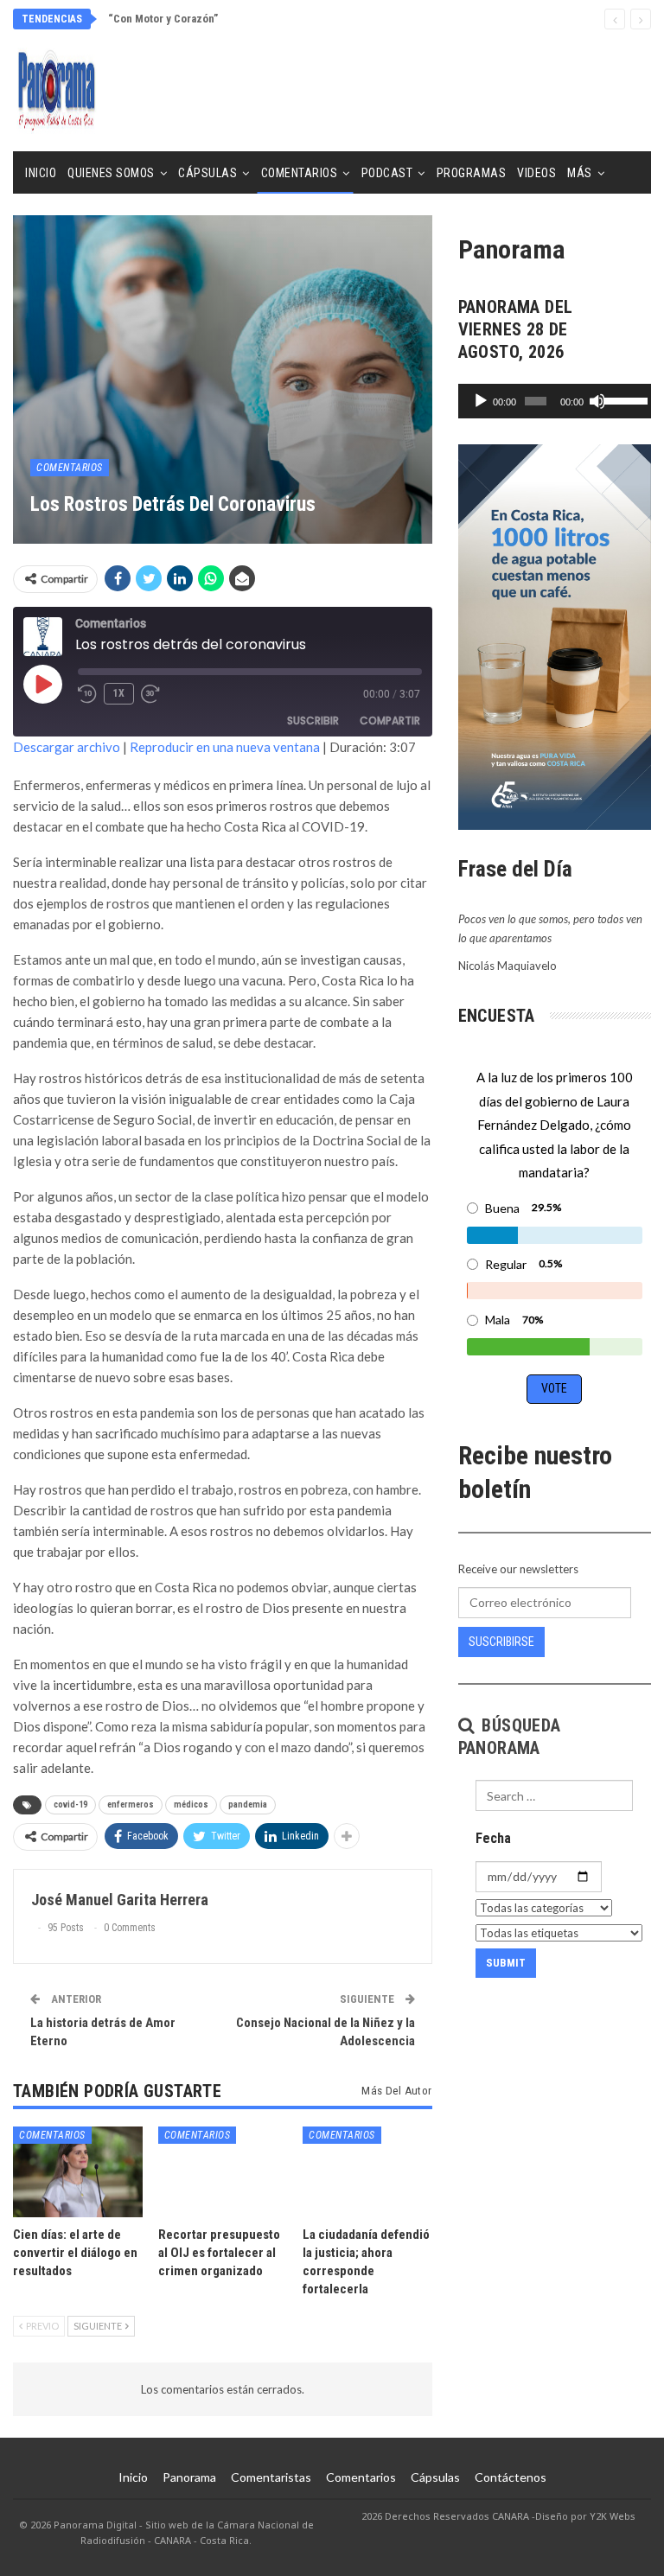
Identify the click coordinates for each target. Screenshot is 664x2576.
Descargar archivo (67, 747)
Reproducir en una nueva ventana (225, 747)
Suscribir (313, 721)
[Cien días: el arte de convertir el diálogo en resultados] (78, 2172)
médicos (191, 1804)
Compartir (390, 721)
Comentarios (300, 173)
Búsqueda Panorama (510, 1737)
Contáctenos (511, 2477)
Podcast (387, 173)
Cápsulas (207, 173)
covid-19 (70, 1804)
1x (119, 693)
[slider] (623, 399)
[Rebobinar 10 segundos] (87, 694)
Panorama (189, 2477)
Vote (554, 1388)
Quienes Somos (111, 173)
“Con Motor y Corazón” (163, 19)
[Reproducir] (481, 401)
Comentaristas (271, 2477)
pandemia (248, 1804)
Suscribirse (501, 1642)
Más (580, 173)
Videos (536, 173)
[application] (555, 401)
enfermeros (131, 1804)
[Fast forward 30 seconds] (151, 694)
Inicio (41, 173)
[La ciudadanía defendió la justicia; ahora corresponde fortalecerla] (367, 2172)
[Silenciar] (597, 401)
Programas (472, 173)
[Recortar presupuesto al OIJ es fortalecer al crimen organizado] (223, 2172)
